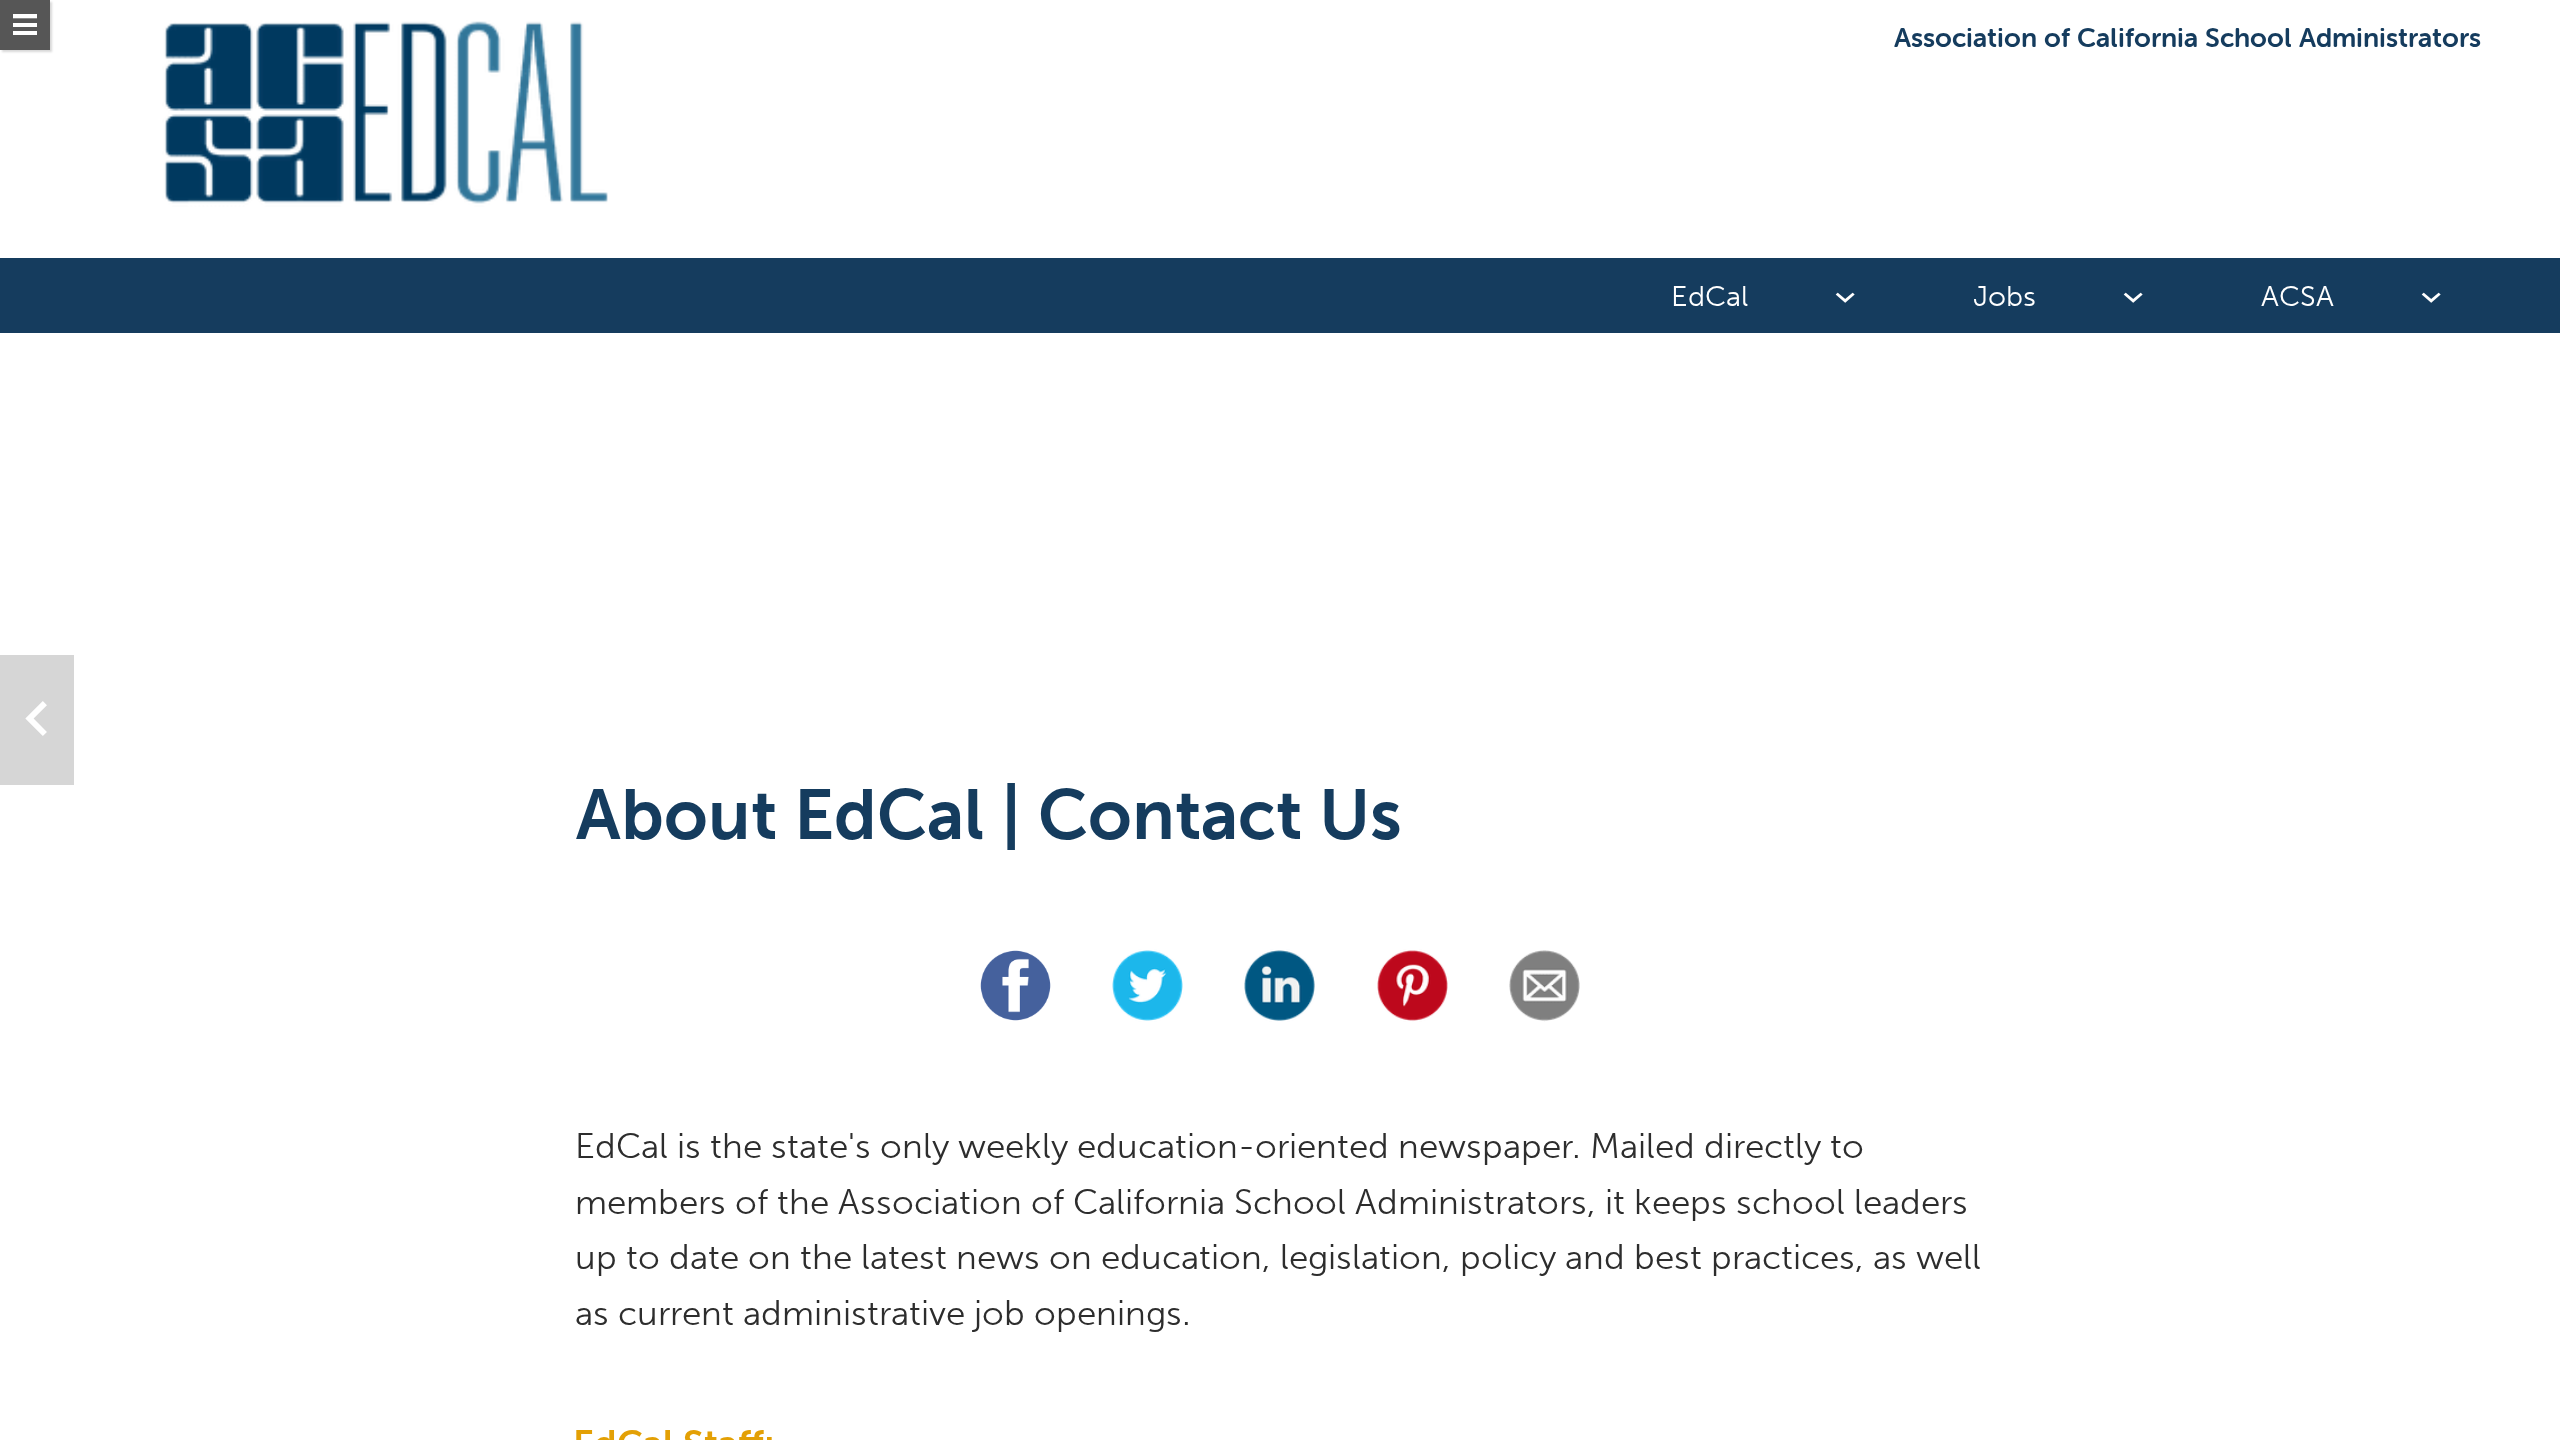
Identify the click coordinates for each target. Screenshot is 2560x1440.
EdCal (1709, 296)
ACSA (2297, 296)
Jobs (2004, 296)
